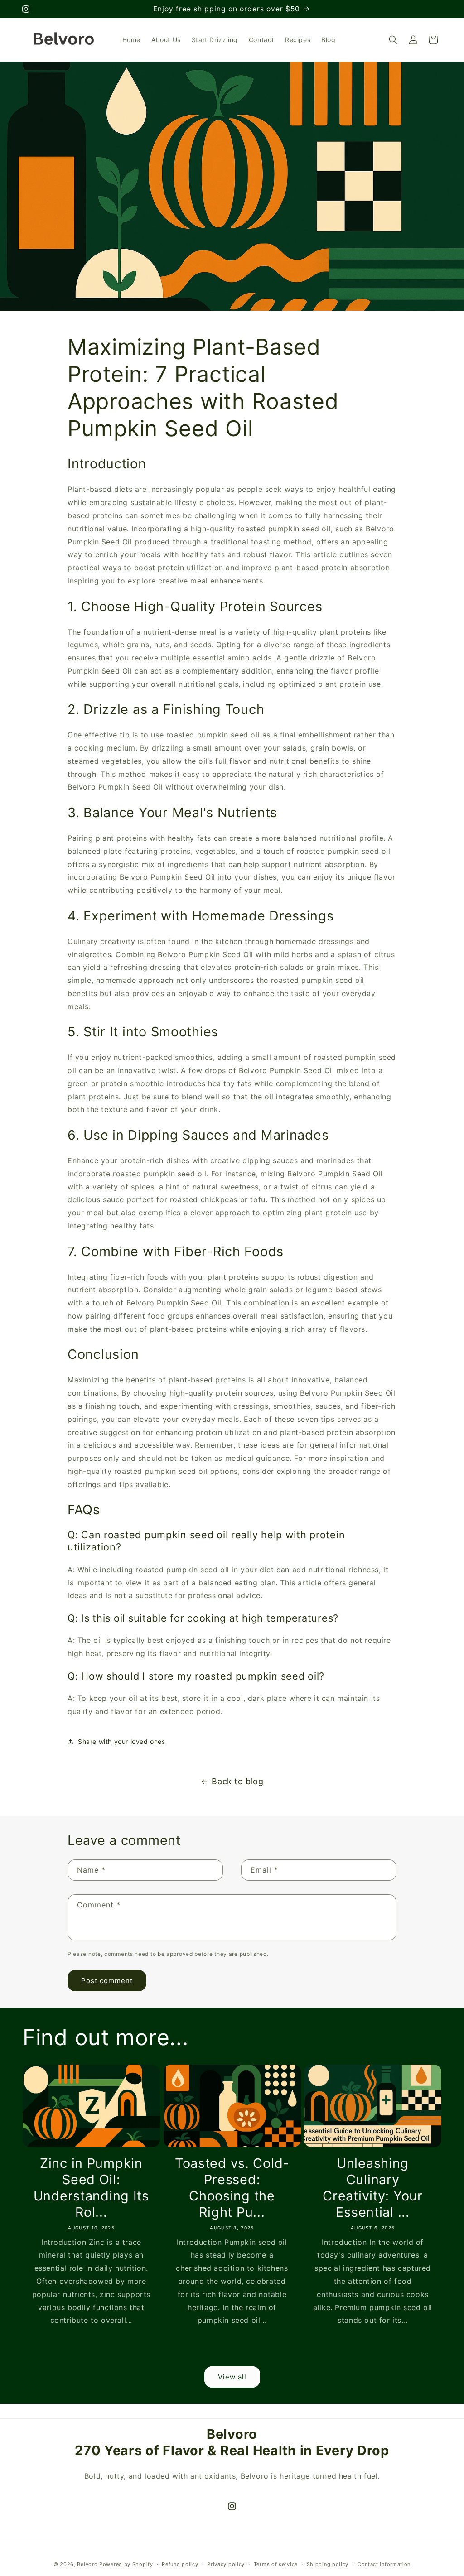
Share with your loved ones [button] (122, 1741)
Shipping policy (328, 2564)
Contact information (384, 2564)
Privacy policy (226, 2564)
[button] (393, 40)
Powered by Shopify (126, 2564)
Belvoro (87, 2564)
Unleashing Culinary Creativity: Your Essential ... (373, 2188)
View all (232, 2377)
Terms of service (276, 2564)
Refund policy (180, 2564)
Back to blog (237, 1781)
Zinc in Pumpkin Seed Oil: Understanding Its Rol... (91, 2188)
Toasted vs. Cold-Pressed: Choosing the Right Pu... (232, 2188)
